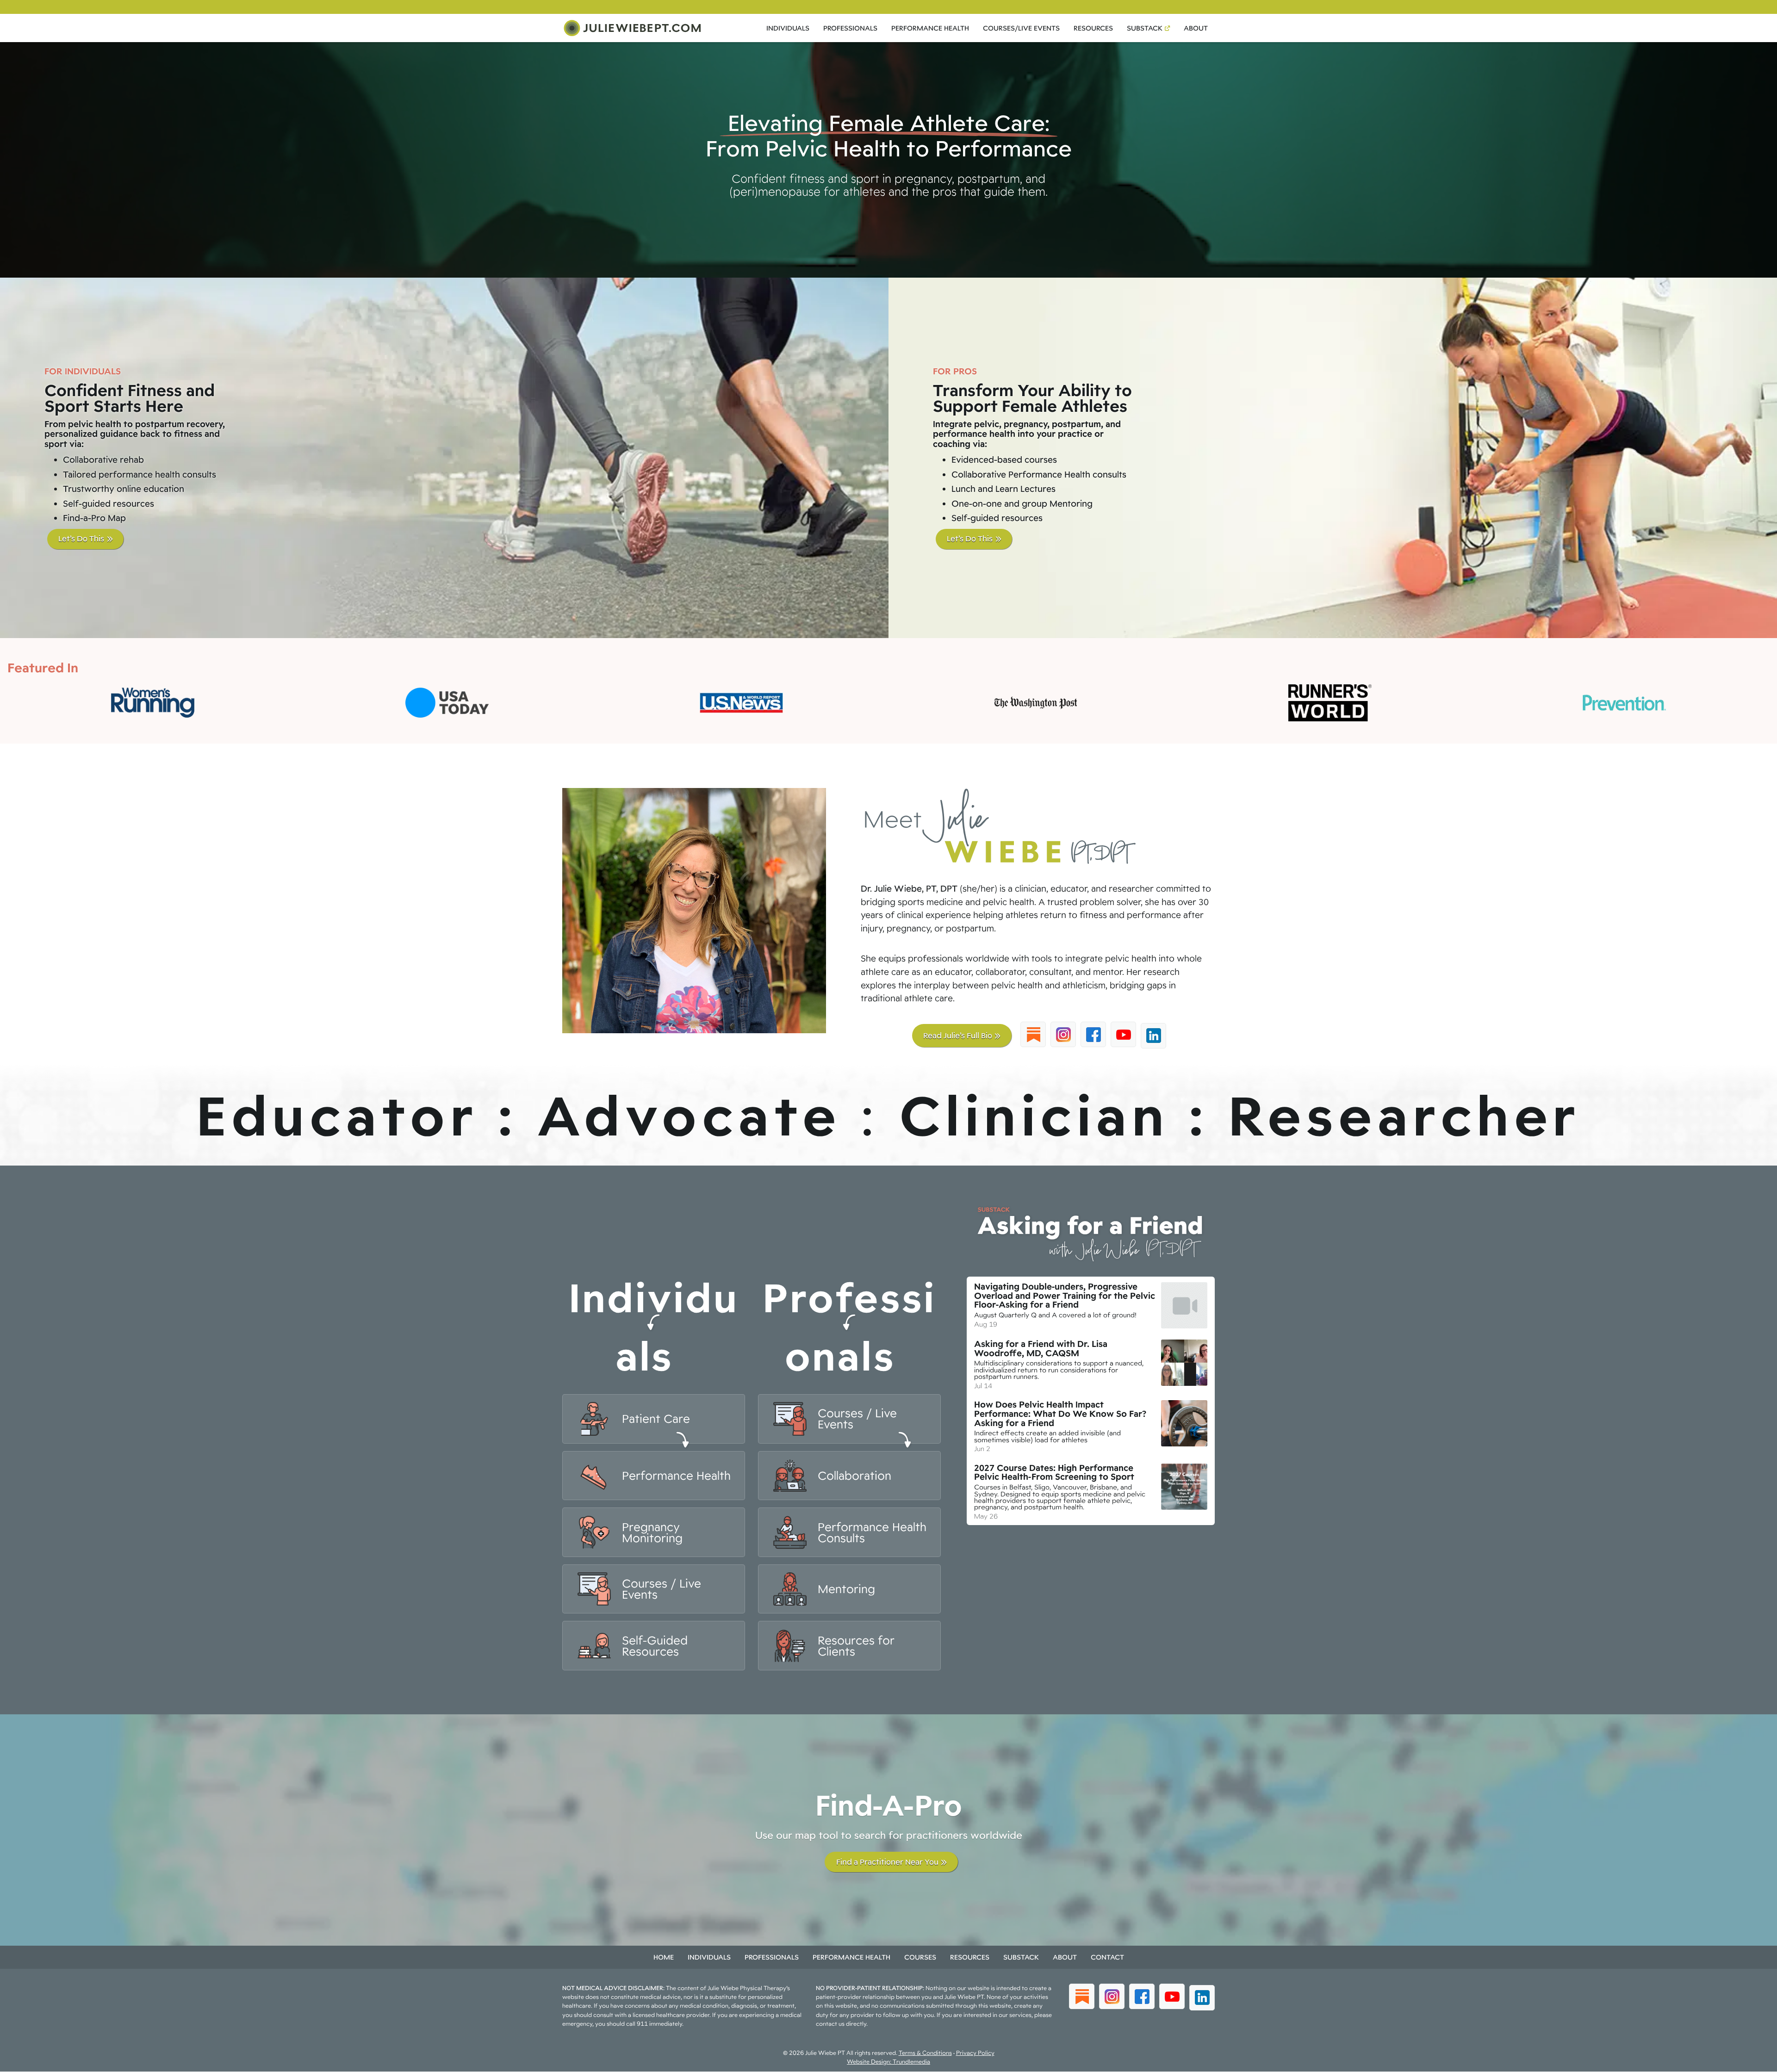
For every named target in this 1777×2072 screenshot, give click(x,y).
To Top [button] (1753, 2062)
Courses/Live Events (1021, 28)
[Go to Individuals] (654, 1419)
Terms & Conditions (925, 2053)
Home (664, 1957)
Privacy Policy (975, 2053)
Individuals (788, 28)
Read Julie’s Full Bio (958, 1035)
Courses (920, 1957)
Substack (1145, 28)
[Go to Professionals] (849, 1419)
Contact (1107, 1957)
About (1196, 28)
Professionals (850, 28)
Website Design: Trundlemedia (888, 2062)
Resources (1093, 28)
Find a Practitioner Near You (887, 1862)
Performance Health (930, 28)
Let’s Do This (76, 538)
